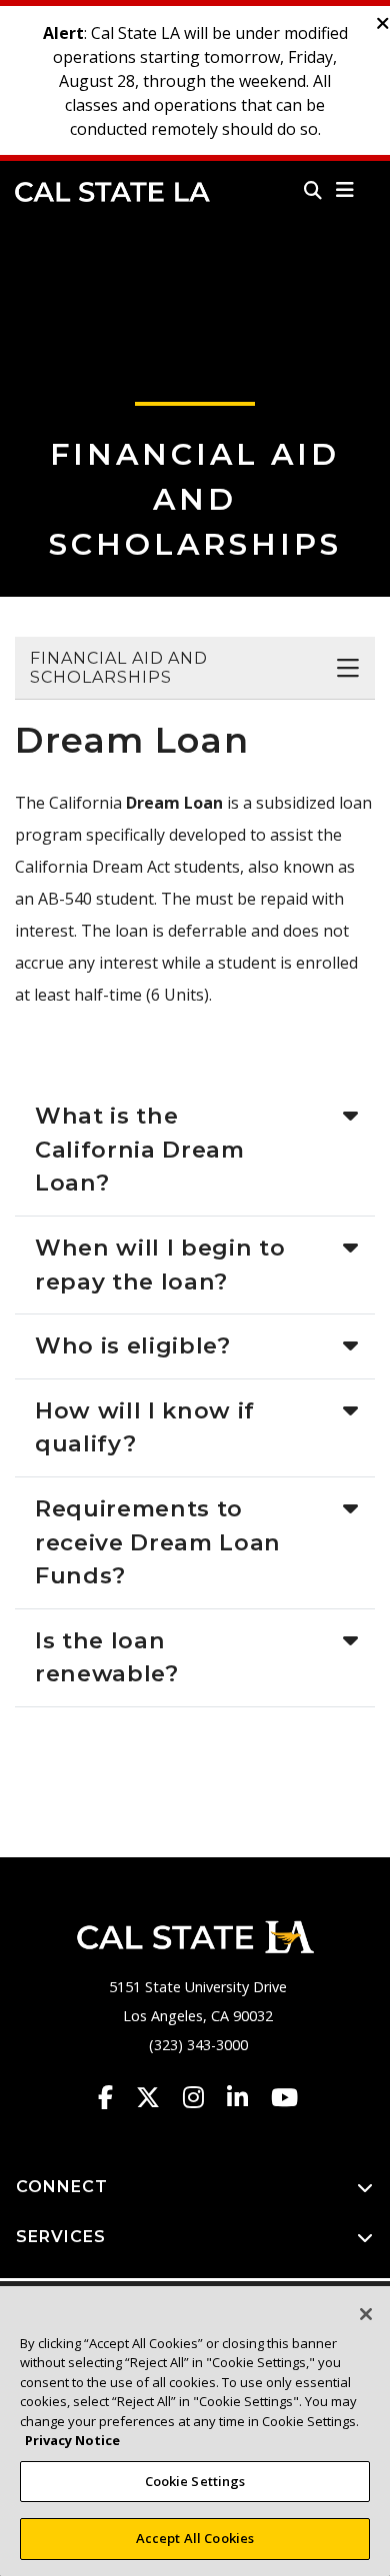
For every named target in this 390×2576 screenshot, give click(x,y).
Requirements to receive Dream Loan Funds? (158, 1542)
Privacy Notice (72, 2440)
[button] (345, 190)
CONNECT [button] (62, 2187)
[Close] (366, 2314)
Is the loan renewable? (107, 1657)
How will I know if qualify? (145, 1427)
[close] (383, 24)
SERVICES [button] (61, 2237)
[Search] (313, 190)
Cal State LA (112, 192)
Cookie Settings (195, 2481)
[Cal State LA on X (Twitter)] (157, 2097)
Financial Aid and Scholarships (195, 499)
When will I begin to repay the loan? (160, 1265)
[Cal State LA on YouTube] (284, 2097)
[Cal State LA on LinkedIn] (247, 2097)
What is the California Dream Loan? (140, 1149)
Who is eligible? (133, 1345)
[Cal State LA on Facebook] (115, 2097)
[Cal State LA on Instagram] (203, 2097)
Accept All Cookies (195, 2538)
